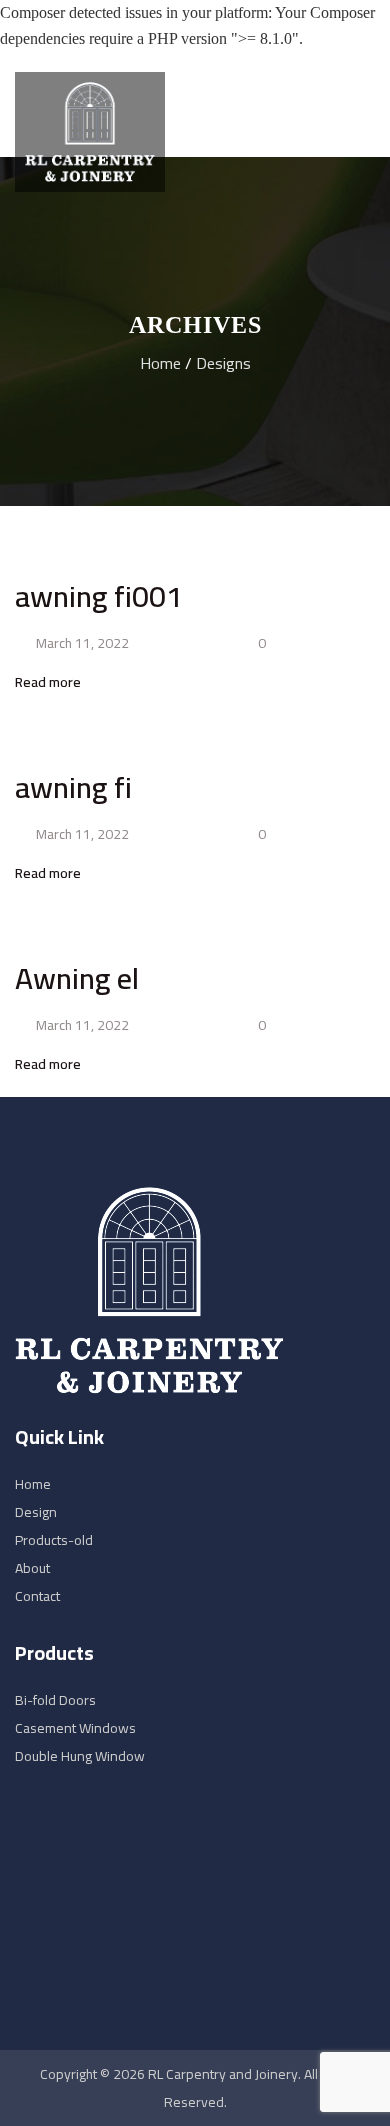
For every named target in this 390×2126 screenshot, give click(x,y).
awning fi (73, 787)
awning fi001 (99, 596)
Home (160, 363)
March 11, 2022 (81, 643)
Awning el (77, 978)
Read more (49, 682)
